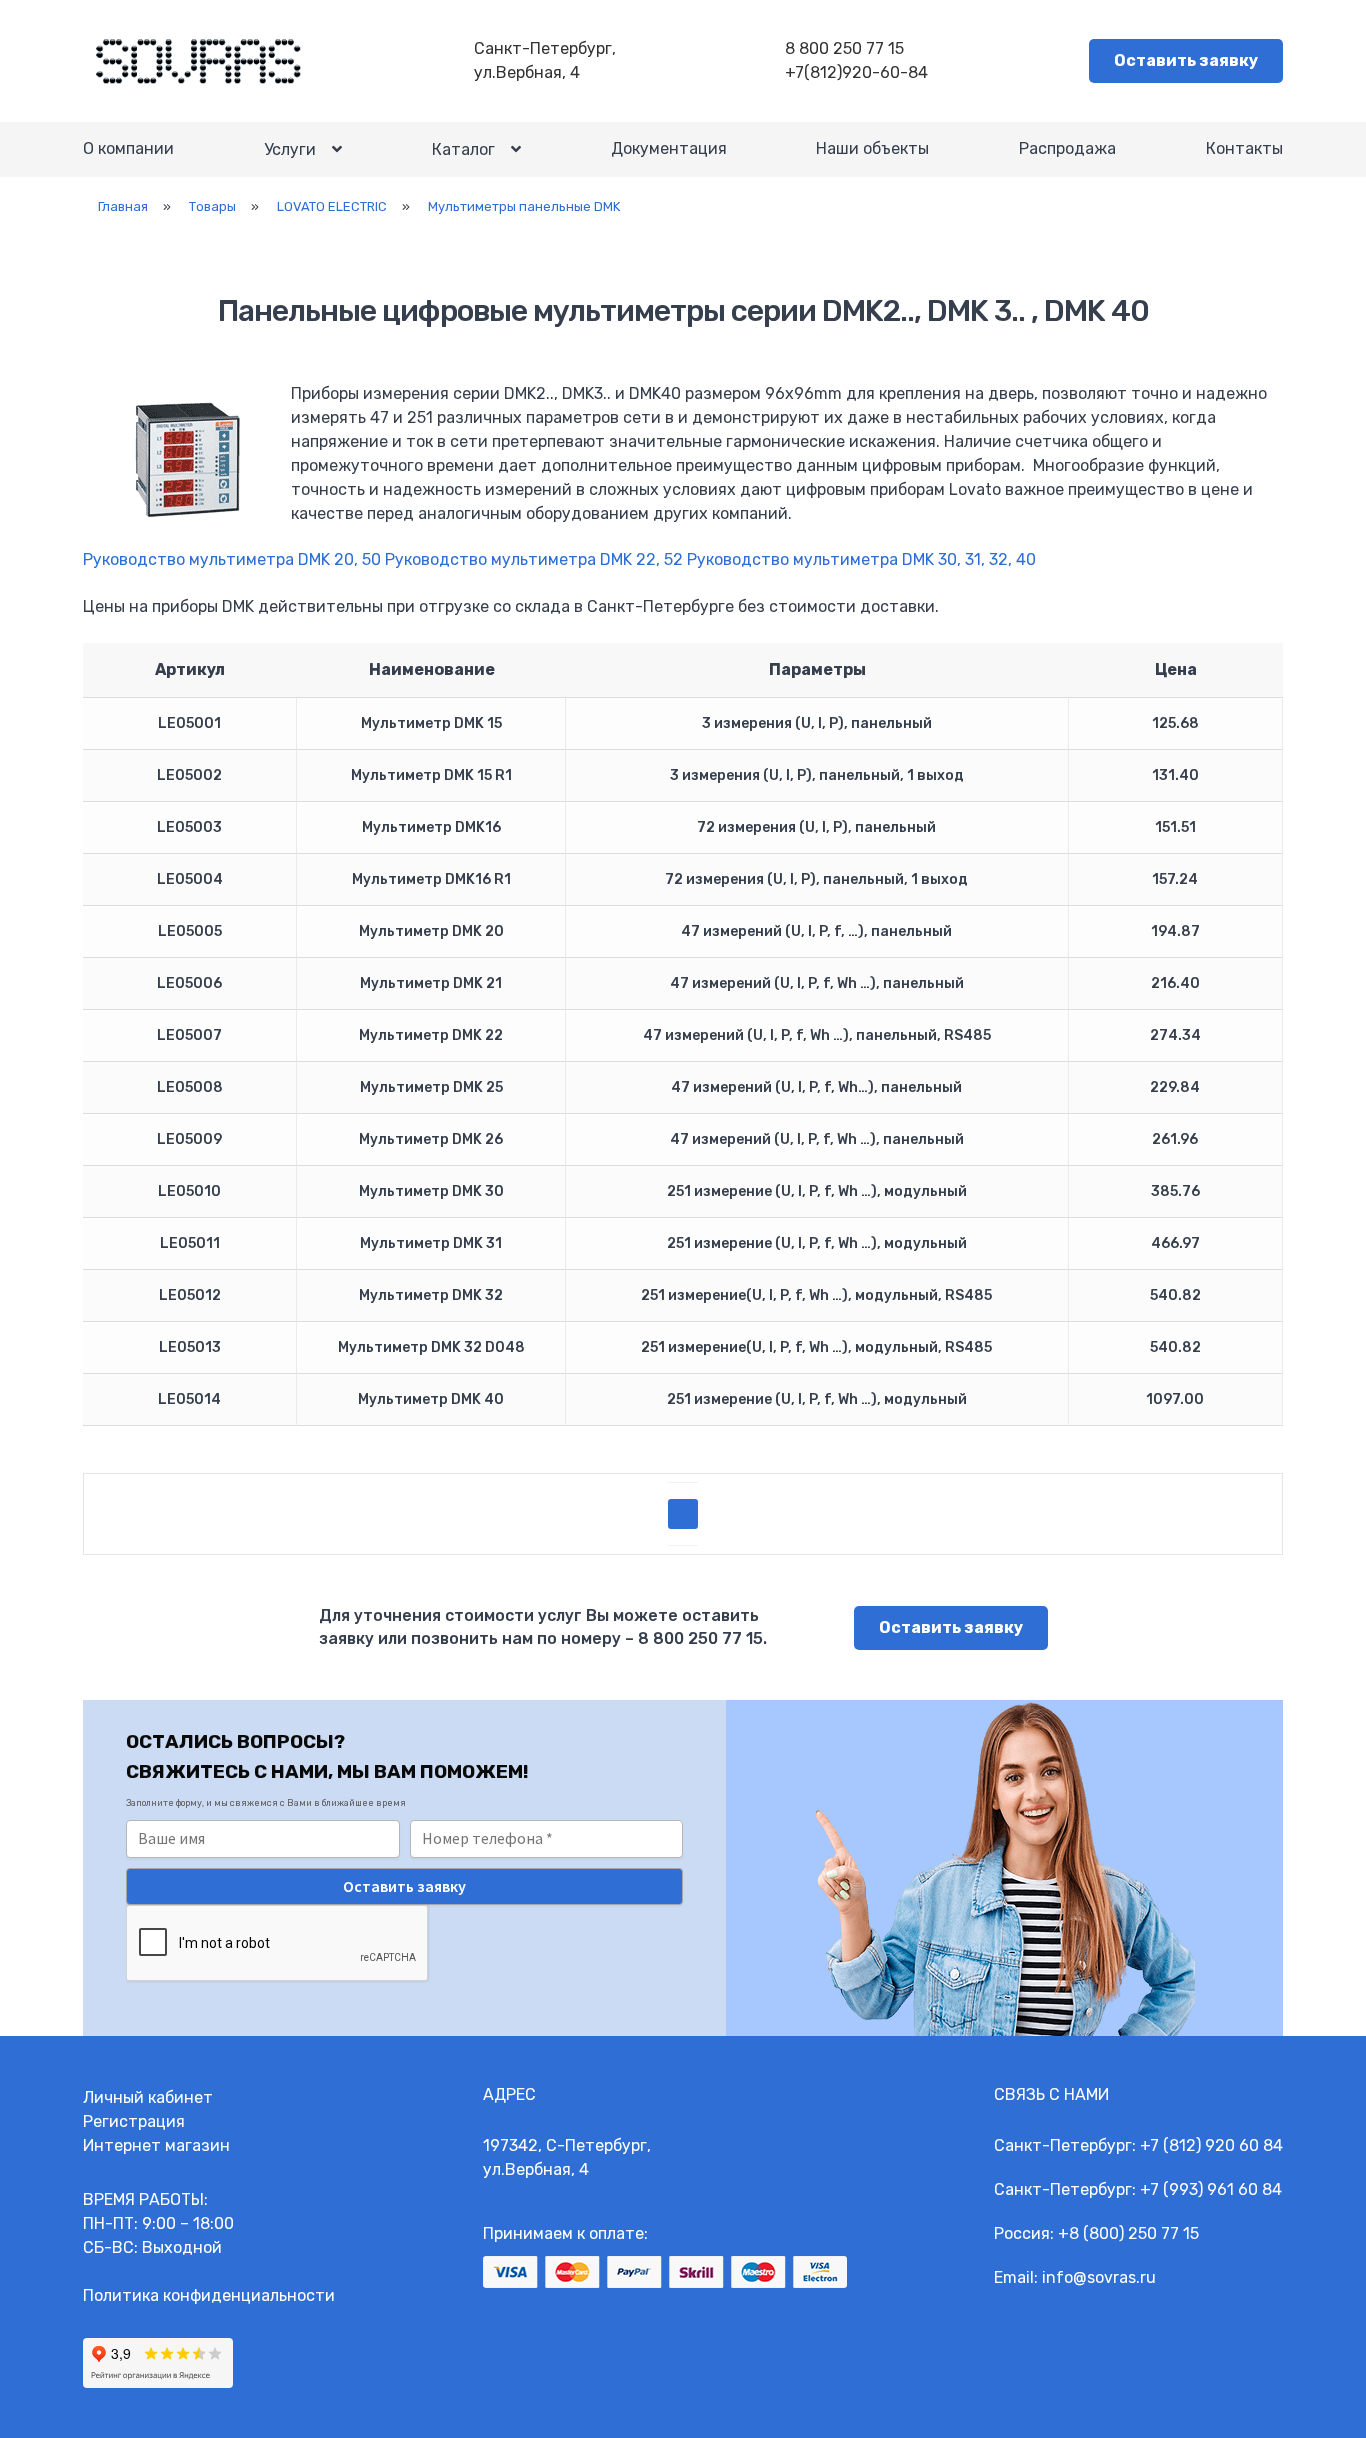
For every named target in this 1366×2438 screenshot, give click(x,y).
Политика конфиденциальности (209, 2295)
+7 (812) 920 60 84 (1211, 2145)
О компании (128, 148)
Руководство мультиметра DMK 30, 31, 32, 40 (861, 559)
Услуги (290, 149)
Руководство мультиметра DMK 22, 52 (534, 559)
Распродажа (1067, 148)
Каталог (463, 149)
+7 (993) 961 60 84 (1211, 2189)
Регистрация (134, 2121)
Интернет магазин (156, 2145)
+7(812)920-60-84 (856, 72)
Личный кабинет (148, 2097)
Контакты (1244, 148)
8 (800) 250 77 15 (1134, 2233)
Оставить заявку (1186, 60)
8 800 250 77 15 (844, 48)
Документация (669, 148)
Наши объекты (872, 148)
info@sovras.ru (1099, 2277)
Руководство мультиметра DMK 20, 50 (232, 559)
